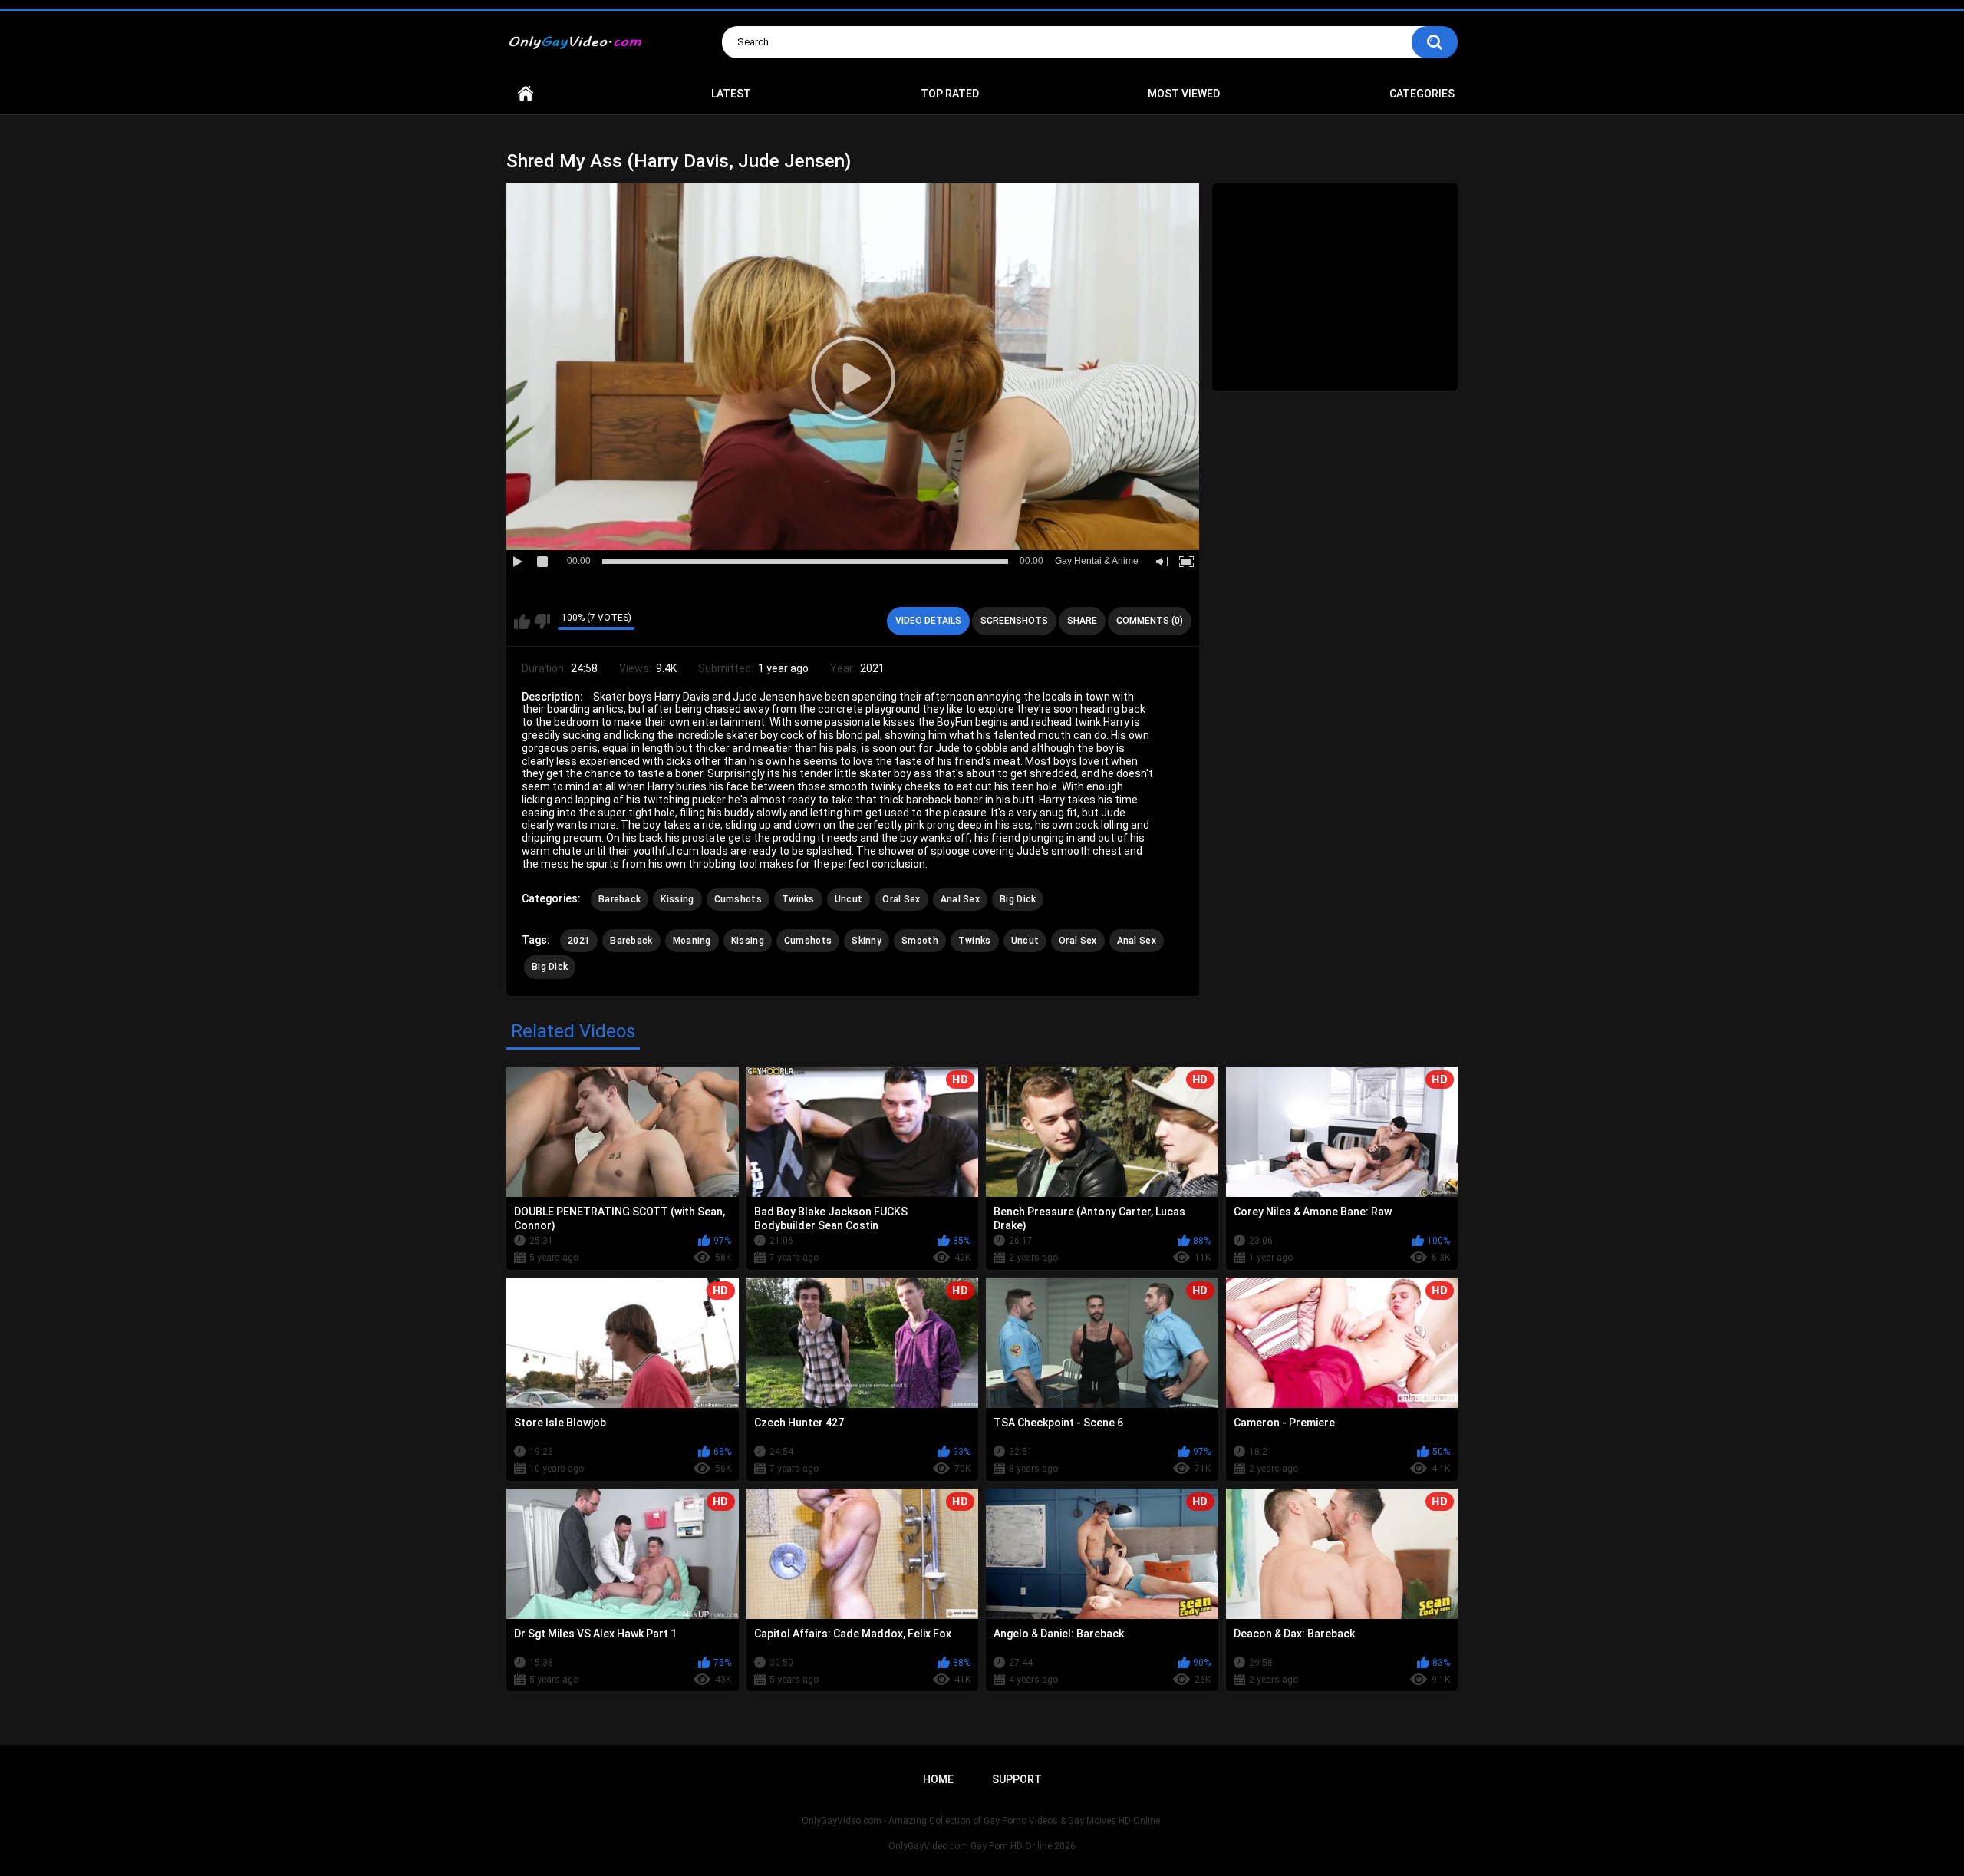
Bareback (620, 899)
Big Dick (1018, 899)
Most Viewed (1184, 94)
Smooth (920, 941)
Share (1082, 621)
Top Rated (950, 94)
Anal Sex (960, 899)
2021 (579, 941)
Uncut (849, 899)
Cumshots (738, 899)
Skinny (867, 941)
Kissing (677, 899)
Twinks (798, 899)
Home (526, 94)
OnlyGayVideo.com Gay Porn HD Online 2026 (982, 1846)
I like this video (522, 621)
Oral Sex (901, 899)
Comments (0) (1150, 621)
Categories (1422, 94)
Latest (731, 94)
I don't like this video (542, 621)
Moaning (692, 941)
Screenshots (1014, 621)
